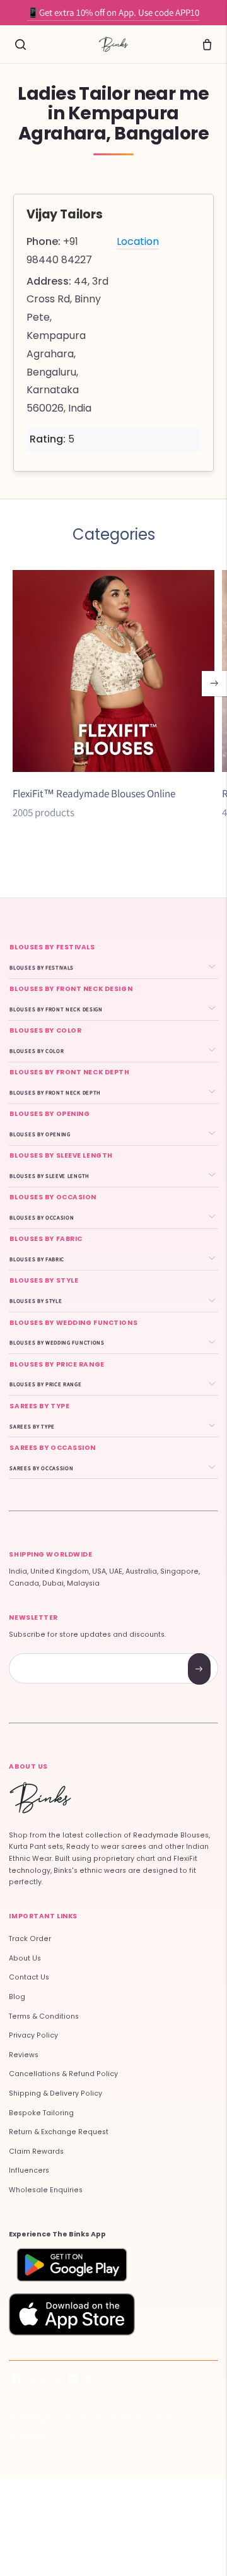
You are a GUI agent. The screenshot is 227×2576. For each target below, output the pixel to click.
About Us (25, 1958)
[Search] (20, 44)
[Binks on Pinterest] (45, 2381)
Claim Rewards (36, 2152)
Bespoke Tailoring (41, 2113)
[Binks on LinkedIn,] (89, 2381)
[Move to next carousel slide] (214, 684)
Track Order (30, 1939)
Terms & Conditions (44, 2016)
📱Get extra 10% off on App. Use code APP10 (113, 12)
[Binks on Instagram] (60, 2381)
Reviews (24, 2055)
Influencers (29, 2170)
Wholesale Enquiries (46, 2190)
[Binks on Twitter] (31, 2381)
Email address (54, 1655)
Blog (17, 1997)
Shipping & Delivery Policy (55, 2093)
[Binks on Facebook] (16, 2381)
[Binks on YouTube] (74, 2381)
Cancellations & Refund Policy (63, 2074)
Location (138, 241)
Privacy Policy (33, 2035)
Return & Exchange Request (59, 2132)
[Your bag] (207, 44)
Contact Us (29, 1977)
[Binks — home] (113, 44)
